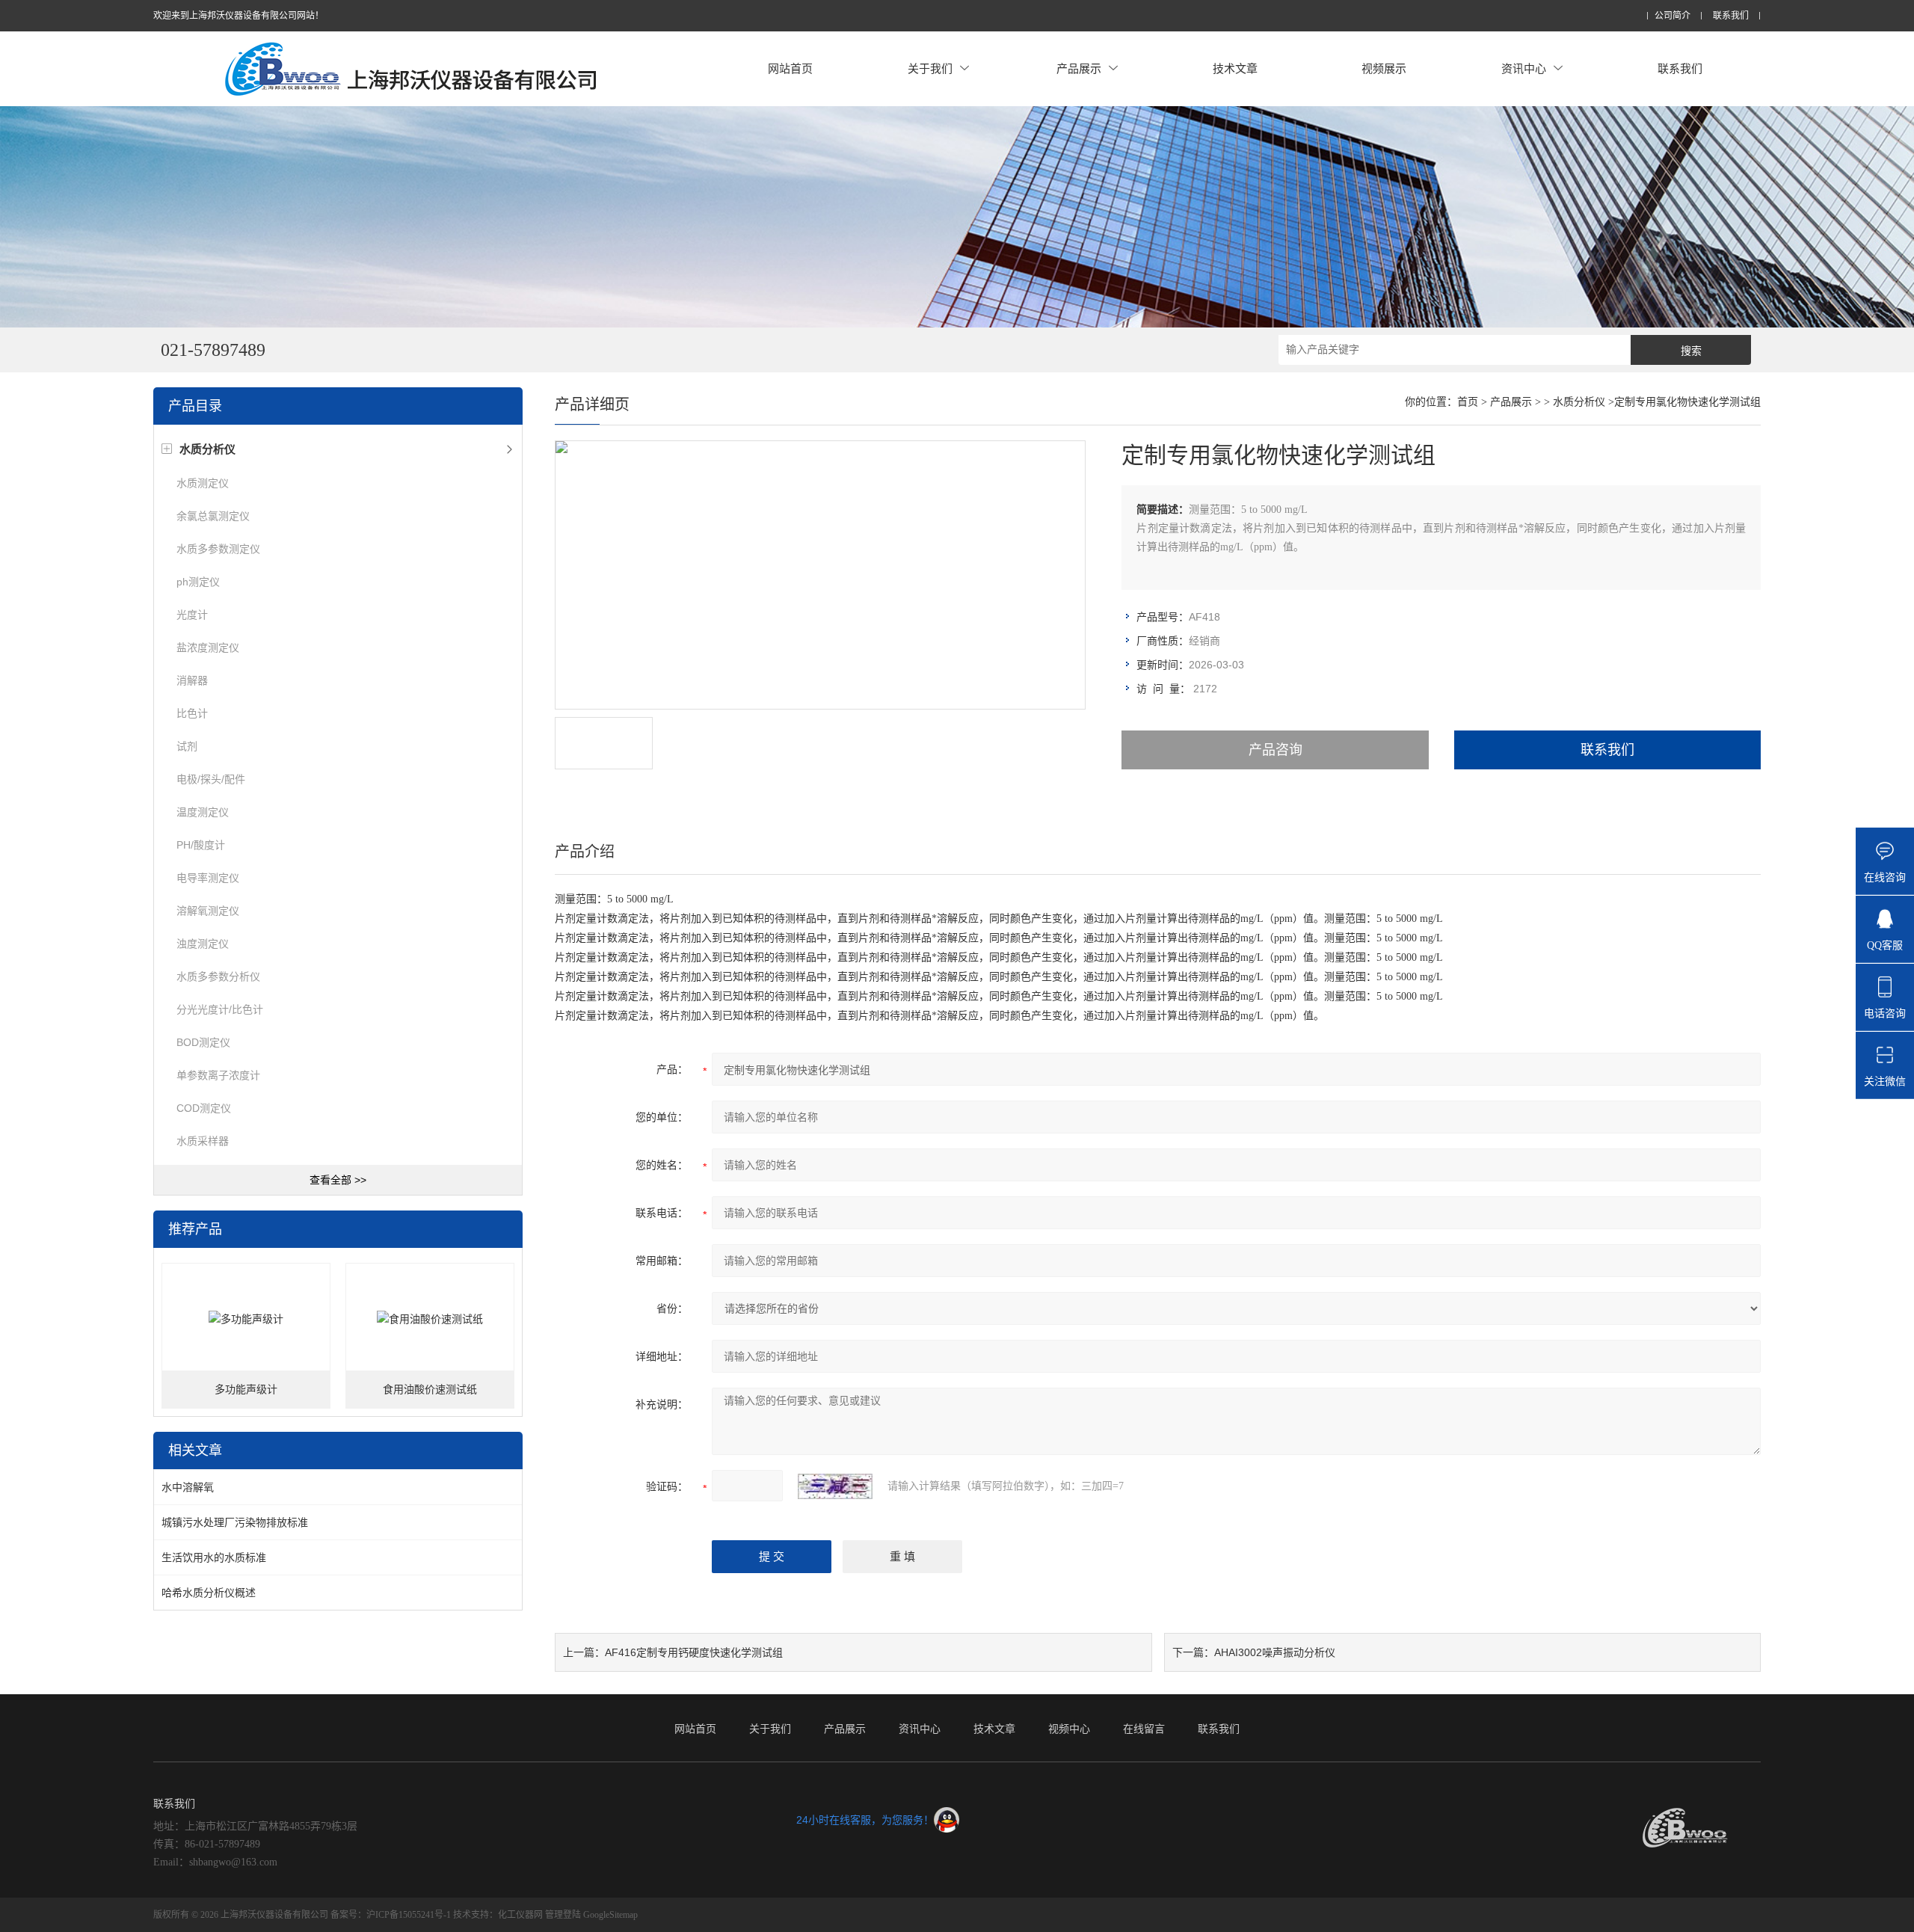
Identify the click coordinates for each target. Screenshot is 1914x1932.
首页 (1468, 402)
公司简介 (1673, 16)
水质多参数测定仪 (218, 549)
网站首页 (790, 68)
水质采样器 (203, 1141)
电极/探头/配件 (211, 779)
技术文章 (1235, 68)
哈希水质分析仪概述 (209, 1593)
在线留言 (1144, 1729)
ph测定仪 (198, 582)
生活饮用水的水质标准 (214, 1557)
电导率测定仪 (208, 878)
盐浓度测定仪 (208, 647)
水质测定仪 (203, 483)
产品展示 (1079, 68)
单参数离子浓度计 (218, 1075)
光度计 (192, 615)
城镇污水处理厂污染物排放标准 (235, 1522)
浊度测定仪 (203, 944)
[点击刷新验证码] (835, 1486)
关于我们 (930, 68)
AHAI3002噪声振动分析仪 (1275, 1652)
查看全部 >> (338, 1180)
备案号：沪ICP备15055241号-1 (391, 1915)
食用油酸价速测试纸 (430, 1390)
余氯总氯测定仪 (213, 516)
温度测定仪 (203, 812)
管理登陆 (563, 1915)
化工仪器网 (520, 1915)
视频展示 (1384, 68)
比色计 (192, 713)
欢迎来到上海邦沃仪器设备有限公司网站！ (239, 16)
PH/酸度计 (201, 845)
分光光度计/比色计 (220, 1009)
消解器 (192, 680)
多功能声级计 (246, 1390)
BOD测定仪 (203, 1042)
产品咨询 (1276, 750)
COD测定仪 (204, 1108)
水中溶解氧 (188, 1487)
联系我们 (1731, 16)
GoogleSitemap (610, 1915)
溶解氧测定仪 (208, 911)
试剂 (187, 746)
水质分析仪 (1579, 402)
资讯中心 (1524, 68)
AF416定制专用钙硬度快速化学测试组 (694, 1652)
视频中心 (1069, 1729)
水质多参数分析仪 (218, 976)
